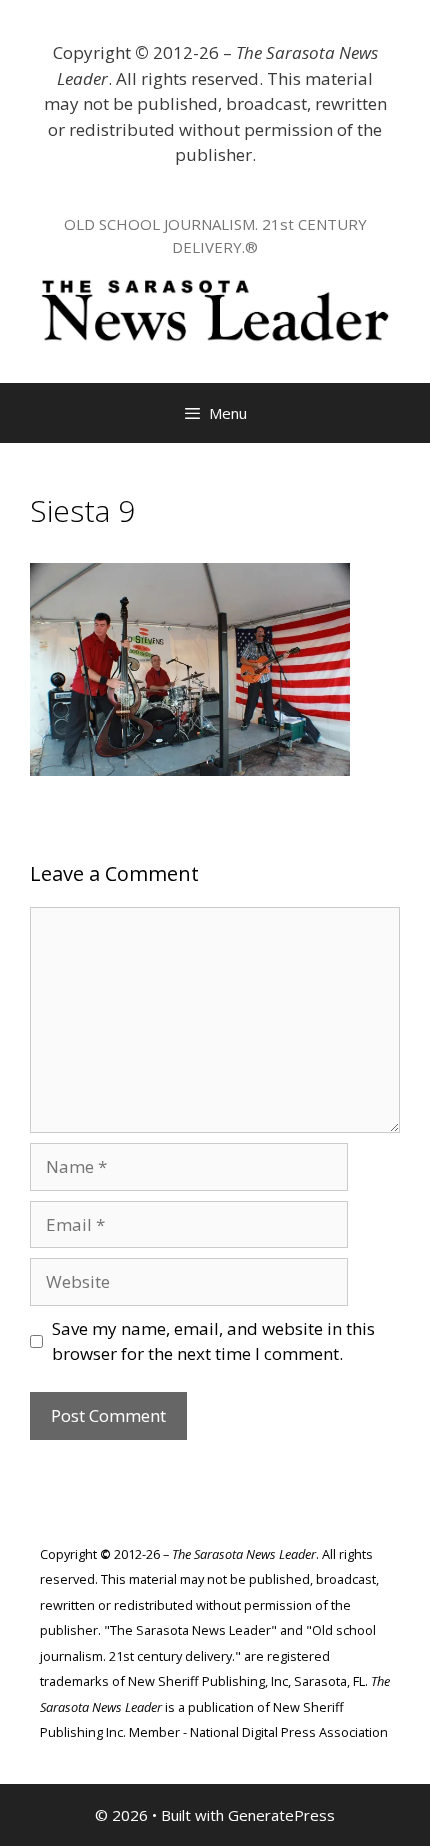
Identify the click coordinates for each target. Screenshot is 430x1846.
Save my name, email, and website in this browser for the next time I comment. (213, 1341)
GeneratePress (281, 1815)
